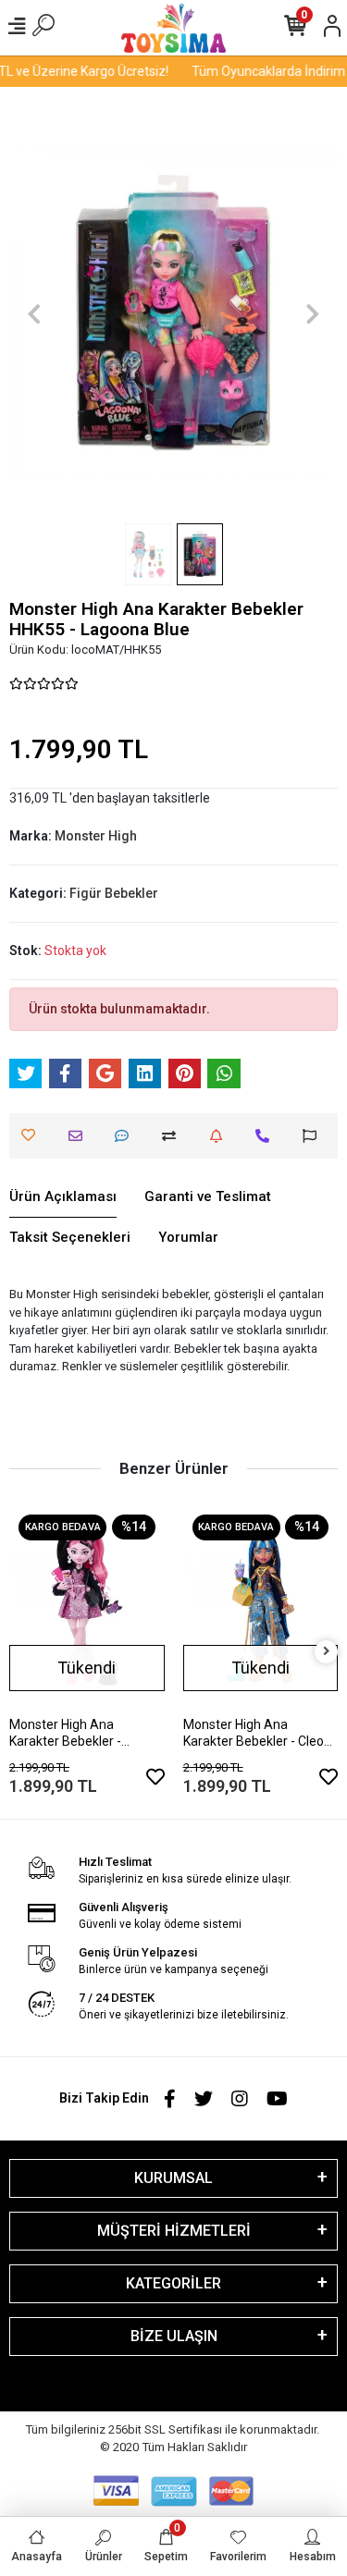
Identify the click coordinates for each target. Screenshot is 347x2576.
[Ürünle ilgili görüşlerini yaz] (126, 1136)
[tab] (63, 1197)
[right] (327, 1652)
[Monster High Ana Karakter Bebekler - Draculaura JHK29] (87, 1608)
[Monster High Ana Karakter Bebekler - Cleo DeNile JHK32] (261, 1608)
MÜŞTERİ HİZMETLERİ (174, 2231)
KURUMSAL (173, 2178)
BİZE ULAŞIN (174, 2336)
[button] (34, 314)
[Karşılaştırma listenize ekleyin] (173, 1136)
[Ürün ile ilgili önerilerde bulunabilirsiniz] (314, 1136)
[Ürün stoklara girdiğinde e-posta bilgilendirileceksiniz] (221, 1136)
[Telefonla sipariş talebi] (267, 1136)
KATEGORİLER (173, 2283)
